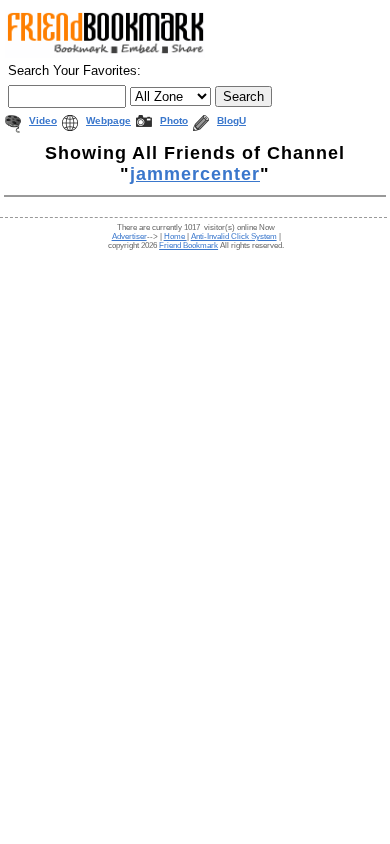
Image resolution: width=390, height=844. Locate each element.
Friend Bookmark (188, 245)
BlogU (231, 120)
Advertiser (129, 236)
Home (175, 236)
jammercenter (195, 174)
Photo (174, 120)
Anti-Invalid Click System (234, 236)
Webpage (108, 120)
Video (43, 120)
